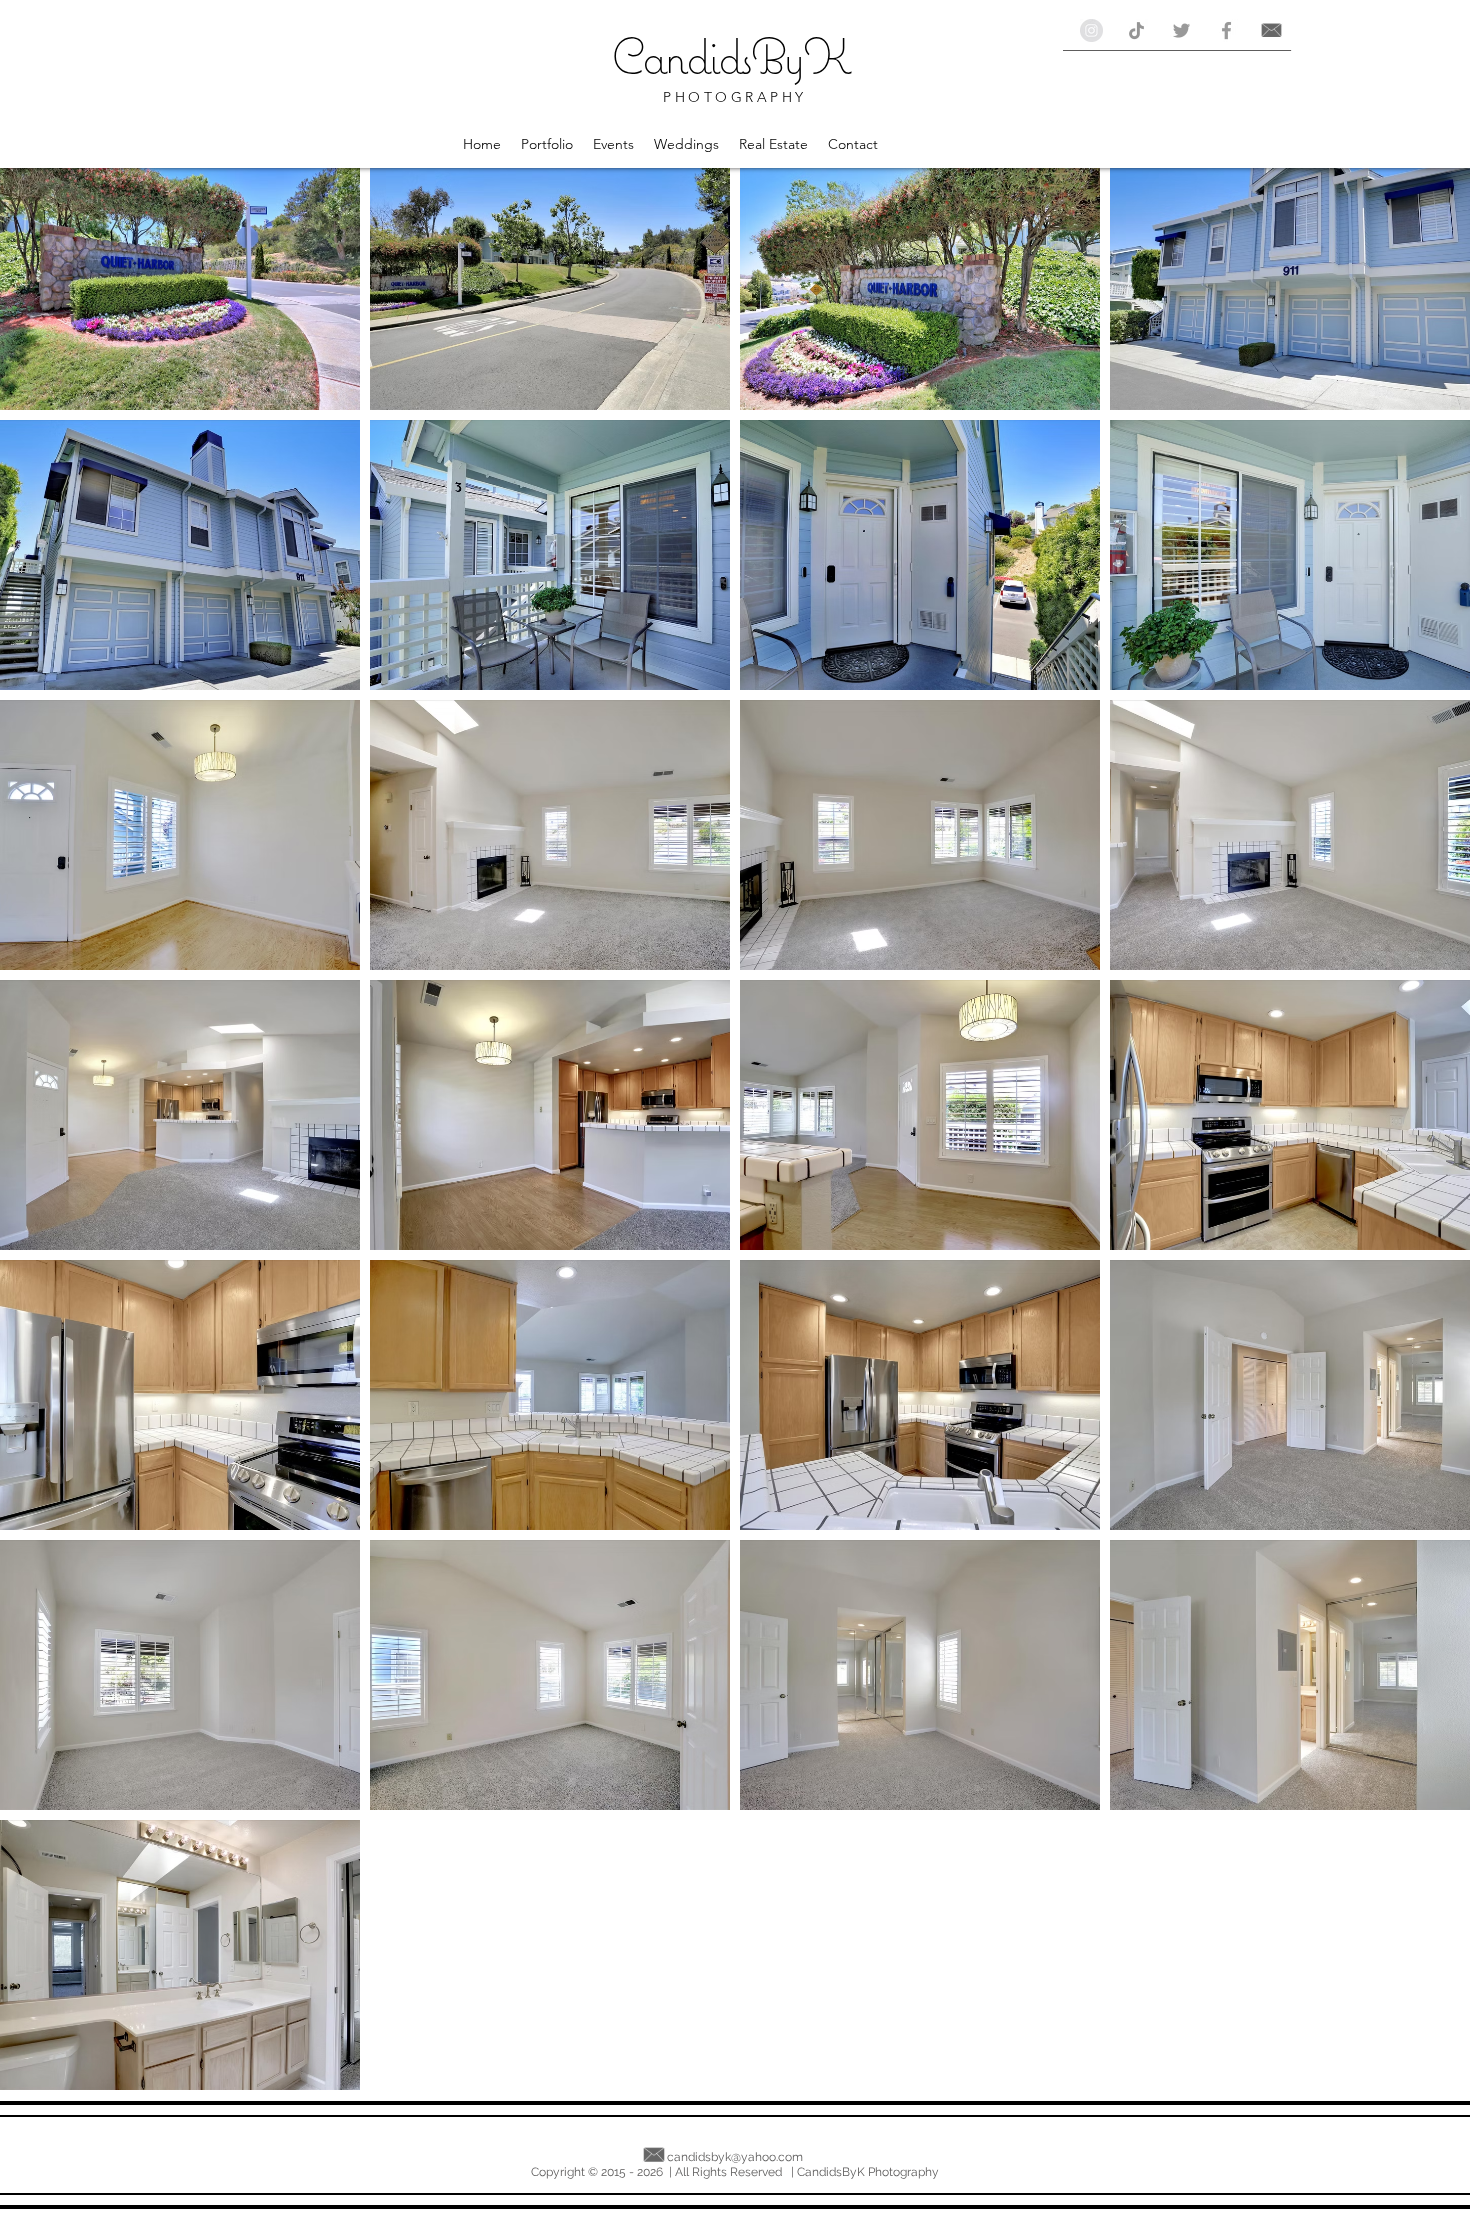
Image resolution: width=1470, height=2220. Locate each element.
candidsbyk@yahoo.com (735, 2157)
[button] (547, 144)
